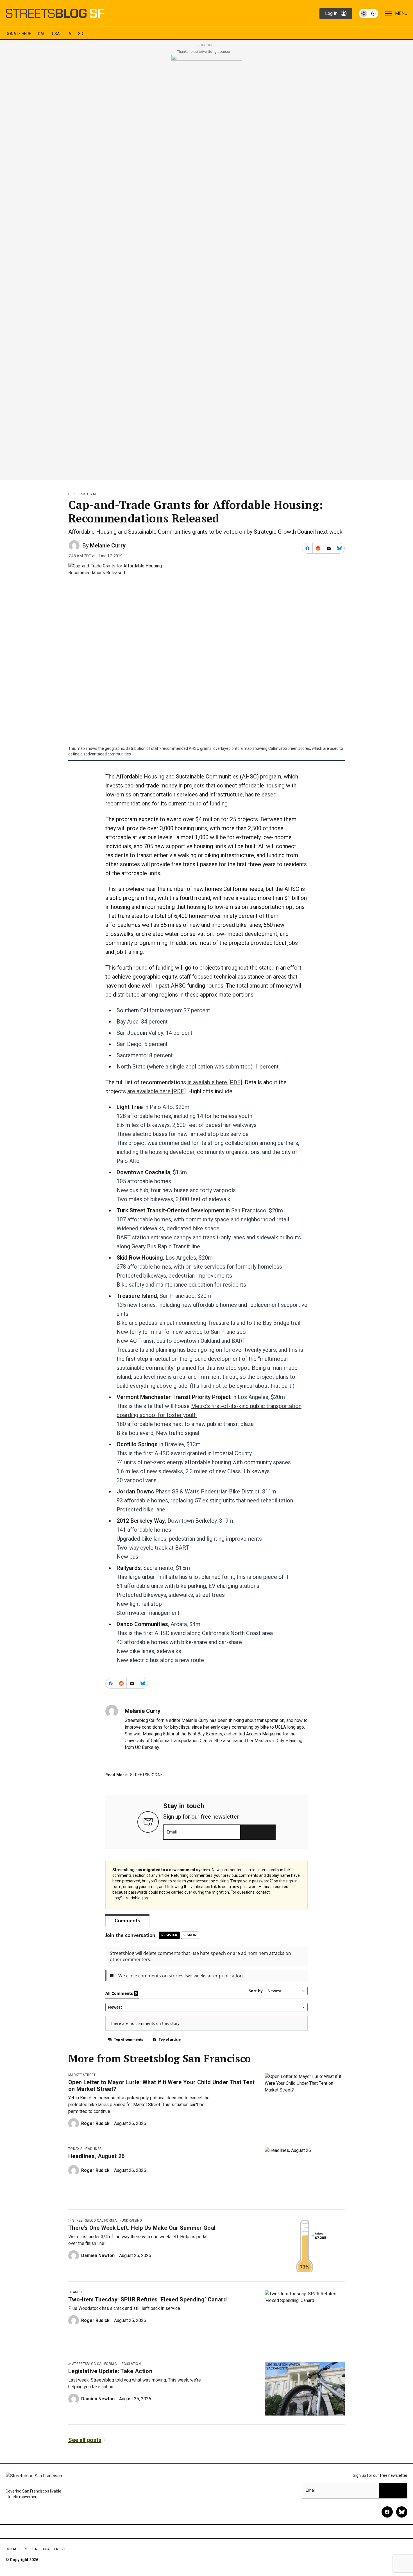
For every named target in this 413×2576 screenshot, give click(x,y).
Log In (331, 13)
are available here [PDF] (156, 1091)
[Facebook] (387, 2512)
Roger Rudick (95, 2123)
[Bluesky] (402, 2512)
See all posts (85, 2440)
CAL (42, 34)
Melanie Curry (108, 545)
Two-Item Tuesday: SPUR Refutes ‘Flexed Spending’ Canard (148, 2299)
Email (172, 1832)
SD (81, 34)
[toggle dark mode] (369, 13)
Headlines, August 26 (96, 2156)
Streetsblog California (94, 2220)
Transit (75, 2292)
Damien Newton (98, 2255)
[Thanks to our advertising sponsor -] (207, 266)
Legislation (130, 2364)
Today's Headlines (85, 2149)
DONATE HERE (18, 34)
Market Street (82, 2075)
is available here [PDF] (215, 1082)
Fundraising (131, 2220)
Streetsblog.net (84, 494)
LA (69, 34)
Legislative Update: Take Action (110, 2371)
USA (56, 34)
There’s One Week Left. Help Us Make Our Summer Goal (142, 2228)
